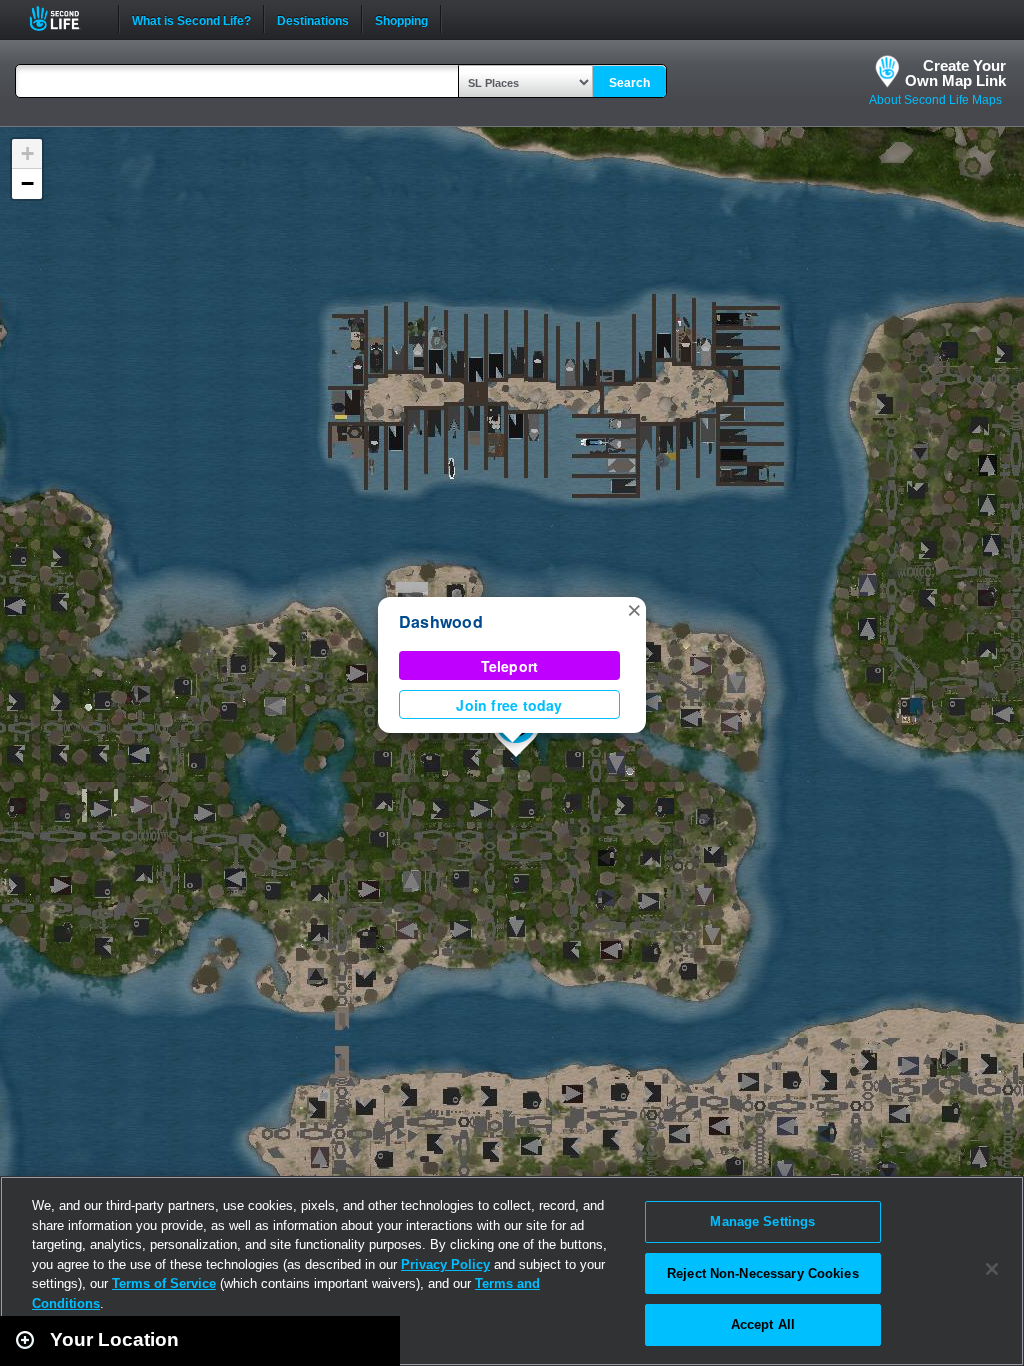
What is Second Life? (191, 19)
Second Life (65, 18)
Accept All (763, 1324)
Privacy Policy (445, 1264)
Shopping (401, 19)
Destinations (313, 19)
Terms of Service (164, 1283)
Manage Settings (762, 1221)
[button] (634, 609)
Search (629, 83)
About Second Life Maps (935, 100)
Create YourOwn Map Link (955, 73)
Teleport (510, 666)
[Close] (992, 1269)
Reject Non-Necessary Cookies (763, 1273)
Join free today (509, 705)
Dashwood (441, 621)
